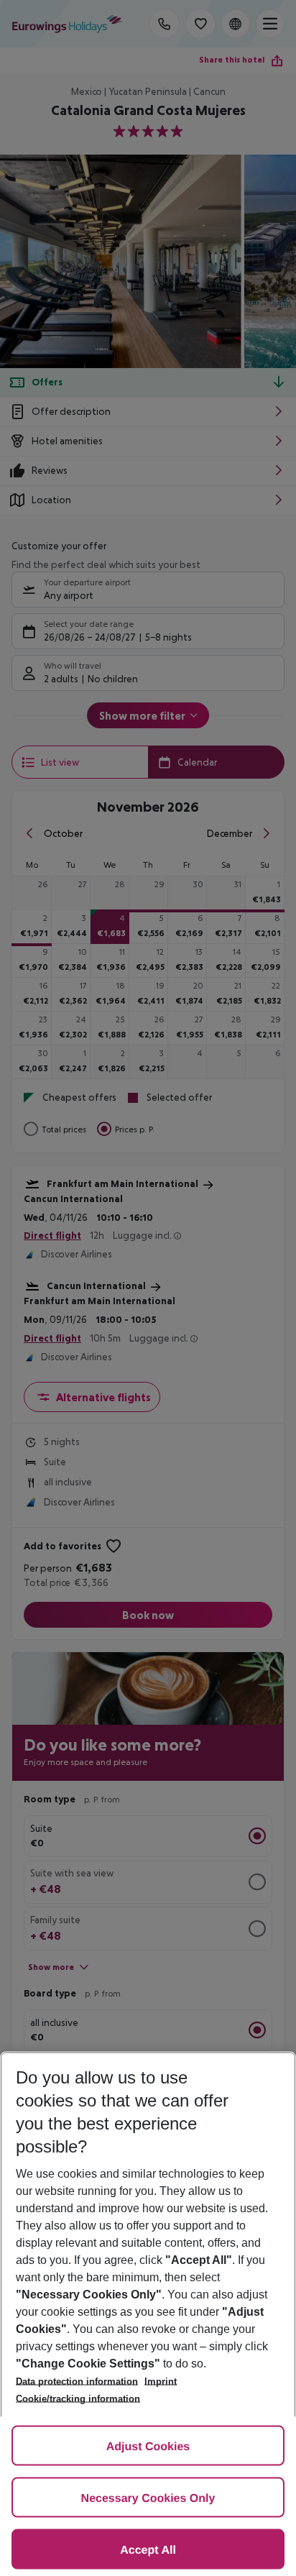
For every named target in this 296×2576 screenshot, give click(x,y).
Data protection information (77, 2382)
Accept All (148, 2550)
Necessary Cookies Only (148, 2499)
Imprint (161, 2382)
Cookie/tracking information (78, 2399)
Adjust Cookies (148, 2447)
